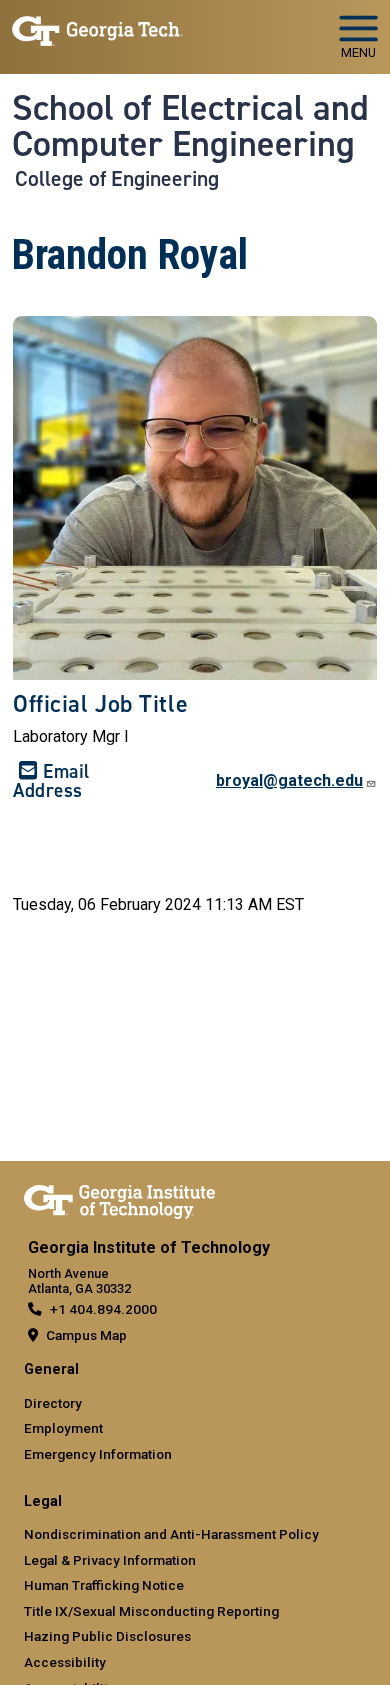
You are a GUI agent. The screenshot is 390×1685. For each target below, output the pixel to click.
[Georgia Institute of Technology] (97, 28)
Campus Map (86, 1335)
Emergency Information (98, 1454)
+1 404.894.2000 (103, 1309)
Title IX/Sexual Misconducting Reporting (151, 1611)
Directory (53, 1403)
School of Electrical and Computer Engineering (190, 126)
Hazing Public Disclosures (107, 1636)
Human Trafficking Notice (104, 1585)
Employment (63, 1428)
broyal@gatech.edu (289, 780)
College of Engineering (117, 179)
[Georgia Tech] (119, 1198)
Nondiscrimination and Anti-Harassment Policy (171, 1534)
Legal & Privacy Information (110, 1560)
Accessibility (65, 1662)
